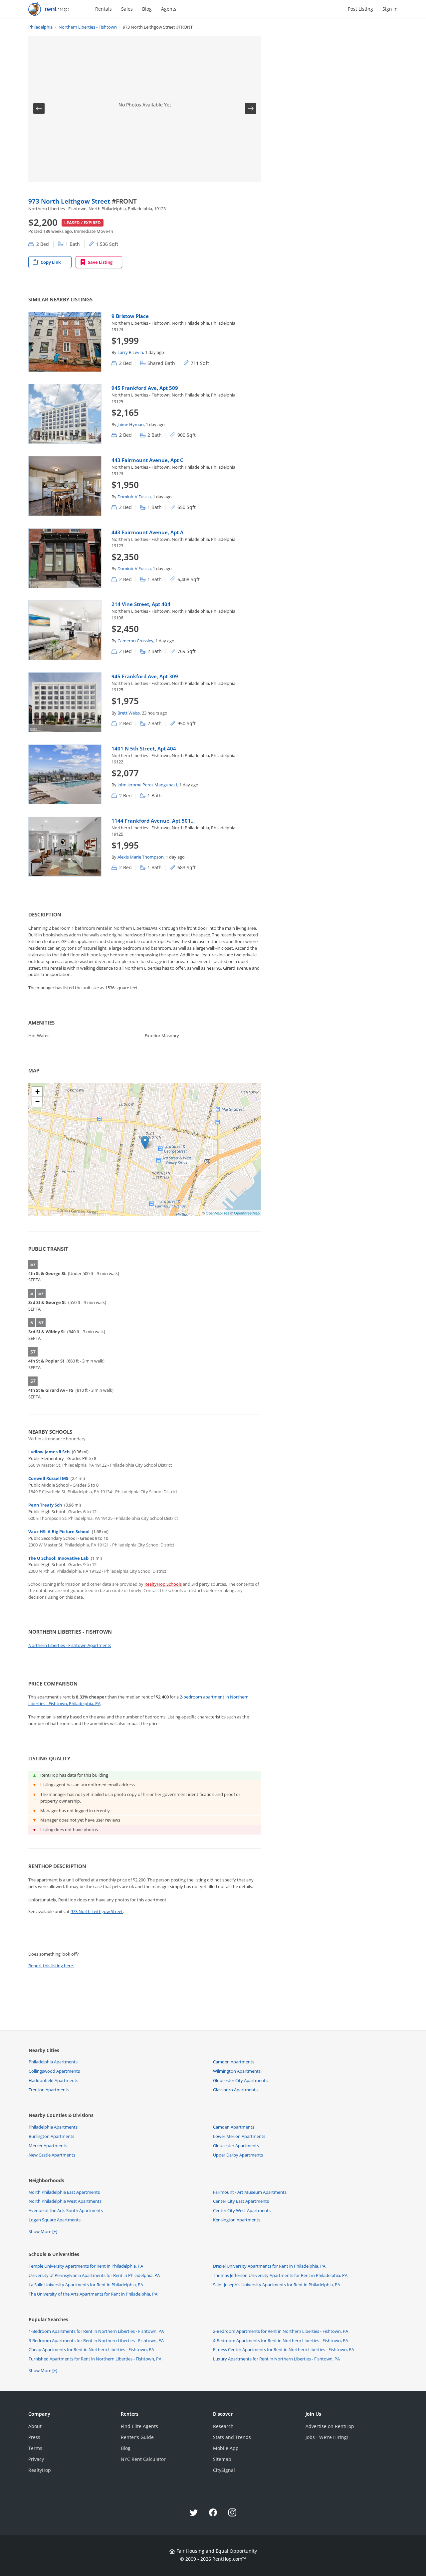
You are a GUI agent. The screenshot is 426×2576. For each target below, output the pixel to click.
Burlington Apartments (51, 2136)
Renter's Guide (137, 2437)
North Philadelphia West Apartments (65, 2201)
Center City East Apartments (241, 2201)
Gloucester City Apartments (240, 2080)
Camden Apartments (234, 2062)
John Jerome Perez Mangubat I (147, 785)
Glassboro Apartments (235, 2090)
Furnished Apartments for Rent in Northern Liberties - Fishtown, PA (95, 2359)
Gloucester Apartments (236, 2146)
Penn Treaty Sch (45, 1505)
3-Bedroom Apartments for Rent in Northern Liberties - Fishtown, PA (96, 2340)
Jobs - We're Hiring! (327, 2437)
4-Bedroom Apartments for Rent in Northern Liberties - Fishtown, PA (281, 2340)
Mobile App (226, 2448)
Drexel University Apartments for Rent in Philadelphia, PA (269, 2266)
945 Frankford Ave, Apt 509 (145, 388)
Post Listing (360, 9)
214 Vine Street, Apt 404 (141, 604)
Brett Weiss (129, 713)
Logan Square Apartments (55, 2220)
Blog (147, 9)
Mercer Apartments (48, 2146)
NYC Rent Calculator (143, 2459)
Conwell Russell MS (48, 1478)
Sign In (390, 9)
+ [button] (37, 1092)
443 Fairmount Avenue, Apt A (147, 532)
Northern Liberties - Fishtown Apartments (70, 1645)
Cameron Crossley (135, 641)
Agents (169, 9)
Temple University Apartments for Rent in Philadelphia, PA (86, 2266)
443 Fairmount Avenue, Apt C (147, 460)
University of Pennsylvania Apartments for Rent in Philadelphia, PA (94, 2275)
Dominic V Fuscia (134, 497)
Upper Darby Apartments (238, 2155)
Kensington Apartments (237, 2220)
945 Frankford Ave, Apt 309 (145, 676)
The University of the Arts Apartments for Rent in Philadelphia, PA (93, 2294)
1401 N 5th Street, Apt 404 (144, 748)
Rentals (104, 9)
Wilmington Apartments (237, 2071)
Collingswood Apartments (54, 2071)
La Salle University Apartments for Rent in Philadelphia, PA (86, 2285)
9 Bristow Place (130, 316)
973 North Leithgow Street (70, 201)
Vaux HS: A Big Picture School (59, 1531)
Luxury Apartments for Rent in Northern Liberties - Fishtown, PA (276, 2359)
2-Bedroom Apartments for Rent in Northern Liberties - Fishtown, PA (281, 2331)
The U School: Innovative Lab (58, 1558)
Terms (35, 2448)
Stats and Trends (232, 2437)
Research (223, 2426)
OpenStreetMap (247, 1213)
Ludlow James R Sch (49, 1452)
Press (34, 2437)
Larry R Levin (130, 352)
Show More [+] (43, 2231)
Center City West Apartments (242, 2210)
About (35, 2426)
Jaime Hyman (131, 424)
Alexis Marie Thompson (141, 857)
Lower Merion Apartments (239, 2136)
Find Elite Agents (139, 2426)
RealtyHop (40, 2470)
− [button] (37, 1102)
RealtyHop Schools (163, 1584)
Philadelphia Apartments (53, 2062)
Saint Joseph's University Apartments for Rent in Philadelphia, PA (277, 2285)
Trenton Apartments (49, 2090)
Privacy (36, 2459)
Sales (127, 9)
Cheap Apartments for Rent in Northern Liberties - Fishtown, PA (91, 2349)
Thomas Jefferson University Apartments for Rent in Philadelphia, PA (280, 2275)
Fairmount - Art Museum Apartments (250, 2192)
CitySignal (224, 2470)
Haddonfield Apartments (53, 2080)
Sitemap (222, 2459)
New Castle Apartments (52, 2155)
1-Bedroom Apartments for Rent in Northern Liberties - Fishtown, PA (96, 2331)
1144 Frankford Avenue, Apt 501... (153, 821)
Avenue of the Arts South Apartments (66, 2210)
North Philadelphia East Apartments (64, 2192)
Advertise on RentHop (330, 2426)
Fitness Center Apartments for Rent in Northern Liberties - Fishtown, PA (284, 2349)
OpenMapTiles (217, 1213)
